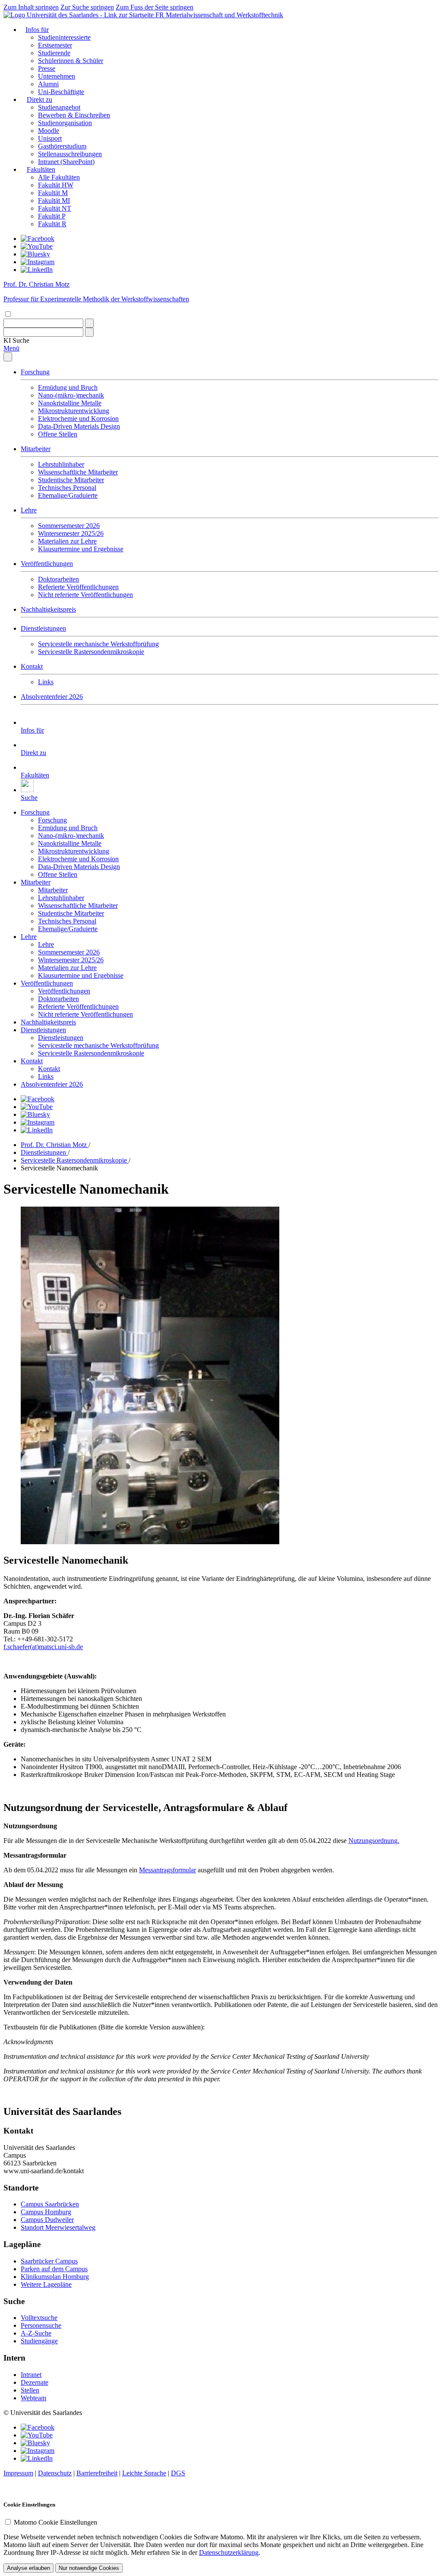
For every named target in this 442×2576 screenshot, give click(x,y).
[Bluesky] (35, 254)
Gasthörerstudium (62, 146)
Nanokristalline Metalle (70, 403)
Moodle (49, 131)
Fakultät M (53, 193)
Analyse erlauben (28, 2568)
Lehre (29, 510)
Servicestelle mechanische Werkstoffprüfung (98, 644)
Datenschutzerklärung (229, 2552)
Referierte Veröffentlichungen (78, 587)
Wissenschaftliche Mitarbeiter (78, 472)
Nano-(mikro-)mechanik (71, 395)
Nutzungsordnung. (374, 1841)
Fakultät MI (54, 201)
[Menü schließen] (8, 357)
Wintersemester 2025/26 (71, 533)
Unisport (50, 138)
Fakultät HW (56, 185)
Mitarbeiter (36, 449)
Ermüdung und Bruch (68, 387)
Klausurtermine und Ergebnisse (81, 549)
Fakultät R (52, 224)
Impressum (18, 2473)
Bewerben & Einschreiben (74, 115)
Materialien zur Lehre (67, 541)
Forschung (35, 372)
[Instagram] (38, 262)
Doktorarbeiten (58, 579)
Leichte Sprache (144, 2473)
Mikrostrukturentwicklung (74, 411)
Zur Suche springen (87, 7)
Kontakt (32, 666)
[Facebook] (38, 239)
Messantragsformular (167, 1870)
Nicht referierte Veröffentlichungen (85, 595)
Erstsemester (55, 45)
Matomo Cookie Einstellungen (55, 2522)
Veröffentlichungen (47, 564)
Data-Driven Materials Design (79, 426)
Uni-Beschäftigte (61, 92)
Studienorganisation (65, 123)
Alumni (48, 84)
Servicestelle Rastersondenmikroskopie (91, 652)
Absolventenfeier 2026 (52, 697)
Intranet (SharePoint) (66, 162)
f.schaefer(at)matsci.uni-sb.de (43, 1647)
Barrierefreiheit (97, 2473)
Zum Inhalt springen (31, 7)
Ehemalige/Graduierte (68, 495)
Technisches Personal (67, 488)
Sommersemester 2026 (69, 526)
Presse (47, 68)
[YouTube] (37, 246)
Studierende (54, 53)
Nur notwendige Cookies (89, 2568)
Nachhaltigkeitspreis (48, 609)
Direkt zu (39, 100)
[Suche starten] (89, 323)
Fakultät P (52, 216)
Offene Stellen (58, 434)
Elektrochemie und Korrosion (78, 419)
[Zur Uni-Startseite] (79, 15)
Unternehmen (57, 76)
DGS (178, 2473)
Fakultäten (41, 169)
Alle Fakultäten (59, 177)
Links (46, 682)
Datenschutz (55, 2473)
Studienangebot (59, 107)
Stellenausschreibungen (70, 154)
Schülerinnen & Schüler (71, 61)
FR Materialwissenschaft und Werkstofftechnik (219, 15)
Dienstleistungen (43, 628)
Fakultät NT (55, 208)
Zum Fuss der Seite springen (155, 7)
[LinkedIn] (37, 270)
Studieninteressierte (64, 37)
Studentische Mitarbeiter (71, 480)
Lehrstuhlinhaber (61, 464)
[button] (16, 340)
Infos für (37, 30)
